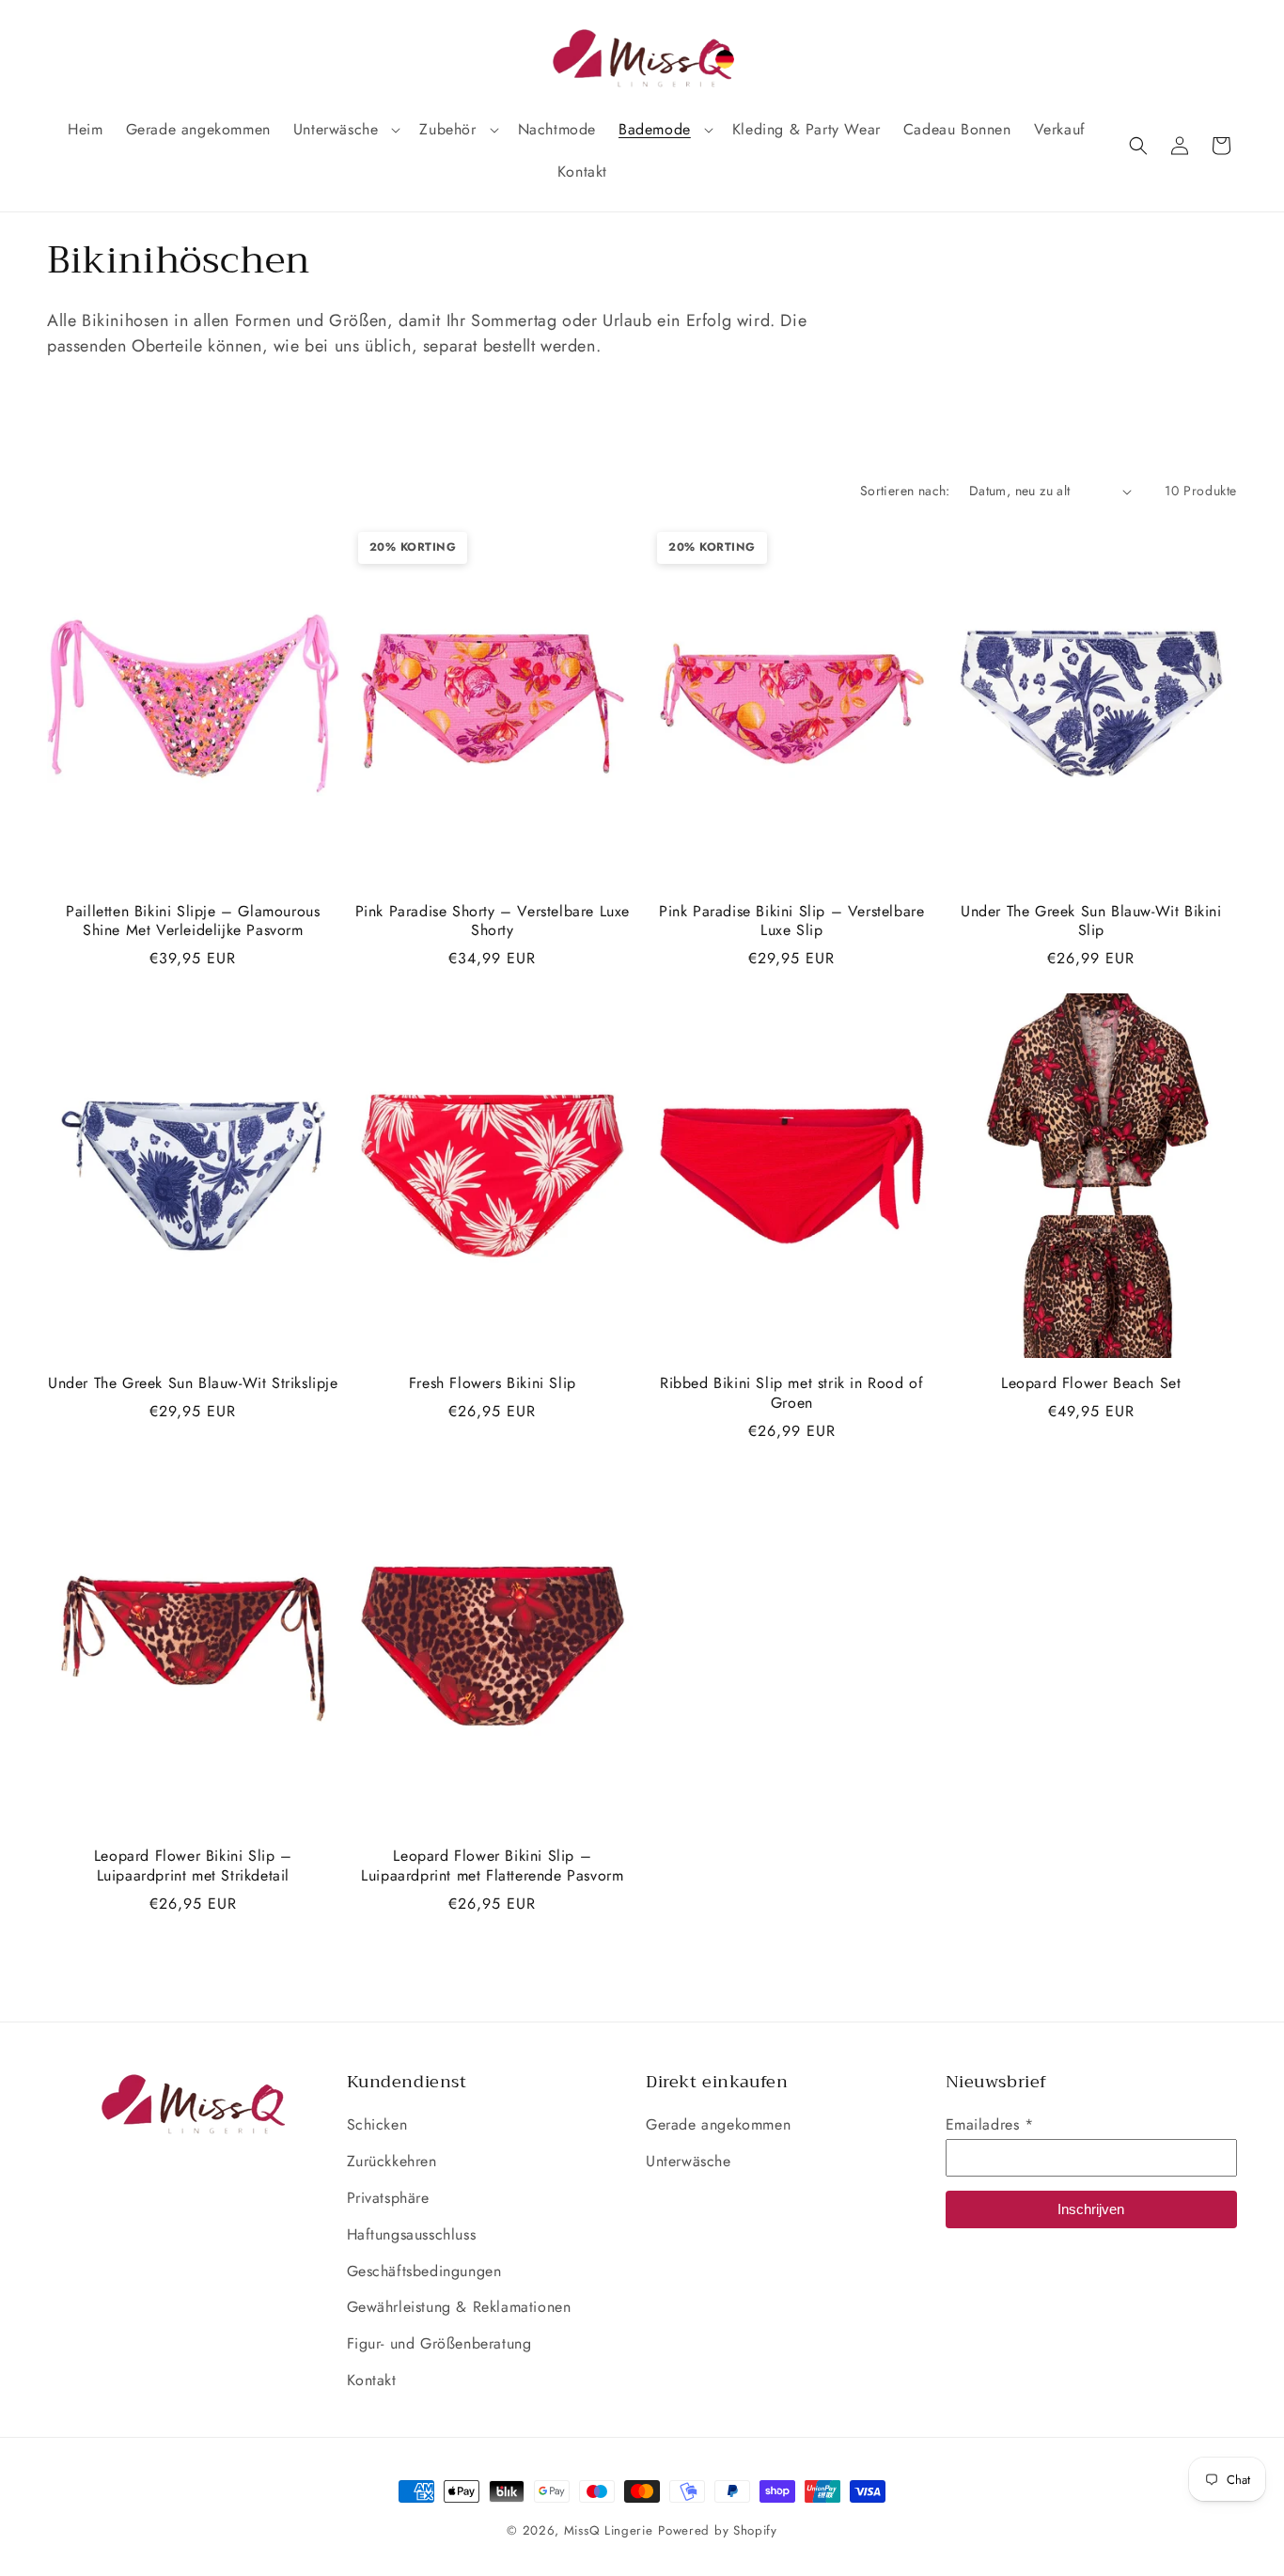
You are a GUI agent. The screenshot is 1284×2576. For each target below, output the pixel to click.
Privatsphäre (388, 2198)
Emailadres (990, 2124)
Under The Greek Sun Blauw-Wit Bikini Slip (1091, 922)
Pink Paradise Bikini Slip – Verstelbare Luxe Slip (791, 922)
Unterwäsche (689, 2161)
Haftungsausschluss (412, 2234)
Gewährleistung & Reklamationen (459, 2307)
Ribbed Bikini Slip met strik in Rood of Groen (791, 1394)
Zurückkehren (392, 2161)
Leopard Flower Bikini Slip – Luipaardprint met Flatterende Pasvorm (492, 1866)
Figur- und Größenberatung (439, 2343)
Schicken (377, 2124)
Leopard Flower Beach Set (1091, 1384)
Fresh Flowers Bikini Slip (493, 1384)
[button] (345, 130)
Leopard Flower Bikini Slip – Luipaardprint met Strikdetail (193, 1866)
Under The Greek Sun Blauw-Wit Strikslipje (193, 1384)
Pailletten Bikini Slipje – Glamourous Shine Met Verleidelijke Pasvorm (193, 922)
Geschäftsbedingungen (424, 2271)
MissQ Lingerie (609, 2530)
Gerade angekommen (718, 2124)
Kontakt (372, 2380)
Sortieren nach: (905, 491)
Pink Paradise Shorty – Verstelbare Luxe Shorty (493, 922)
